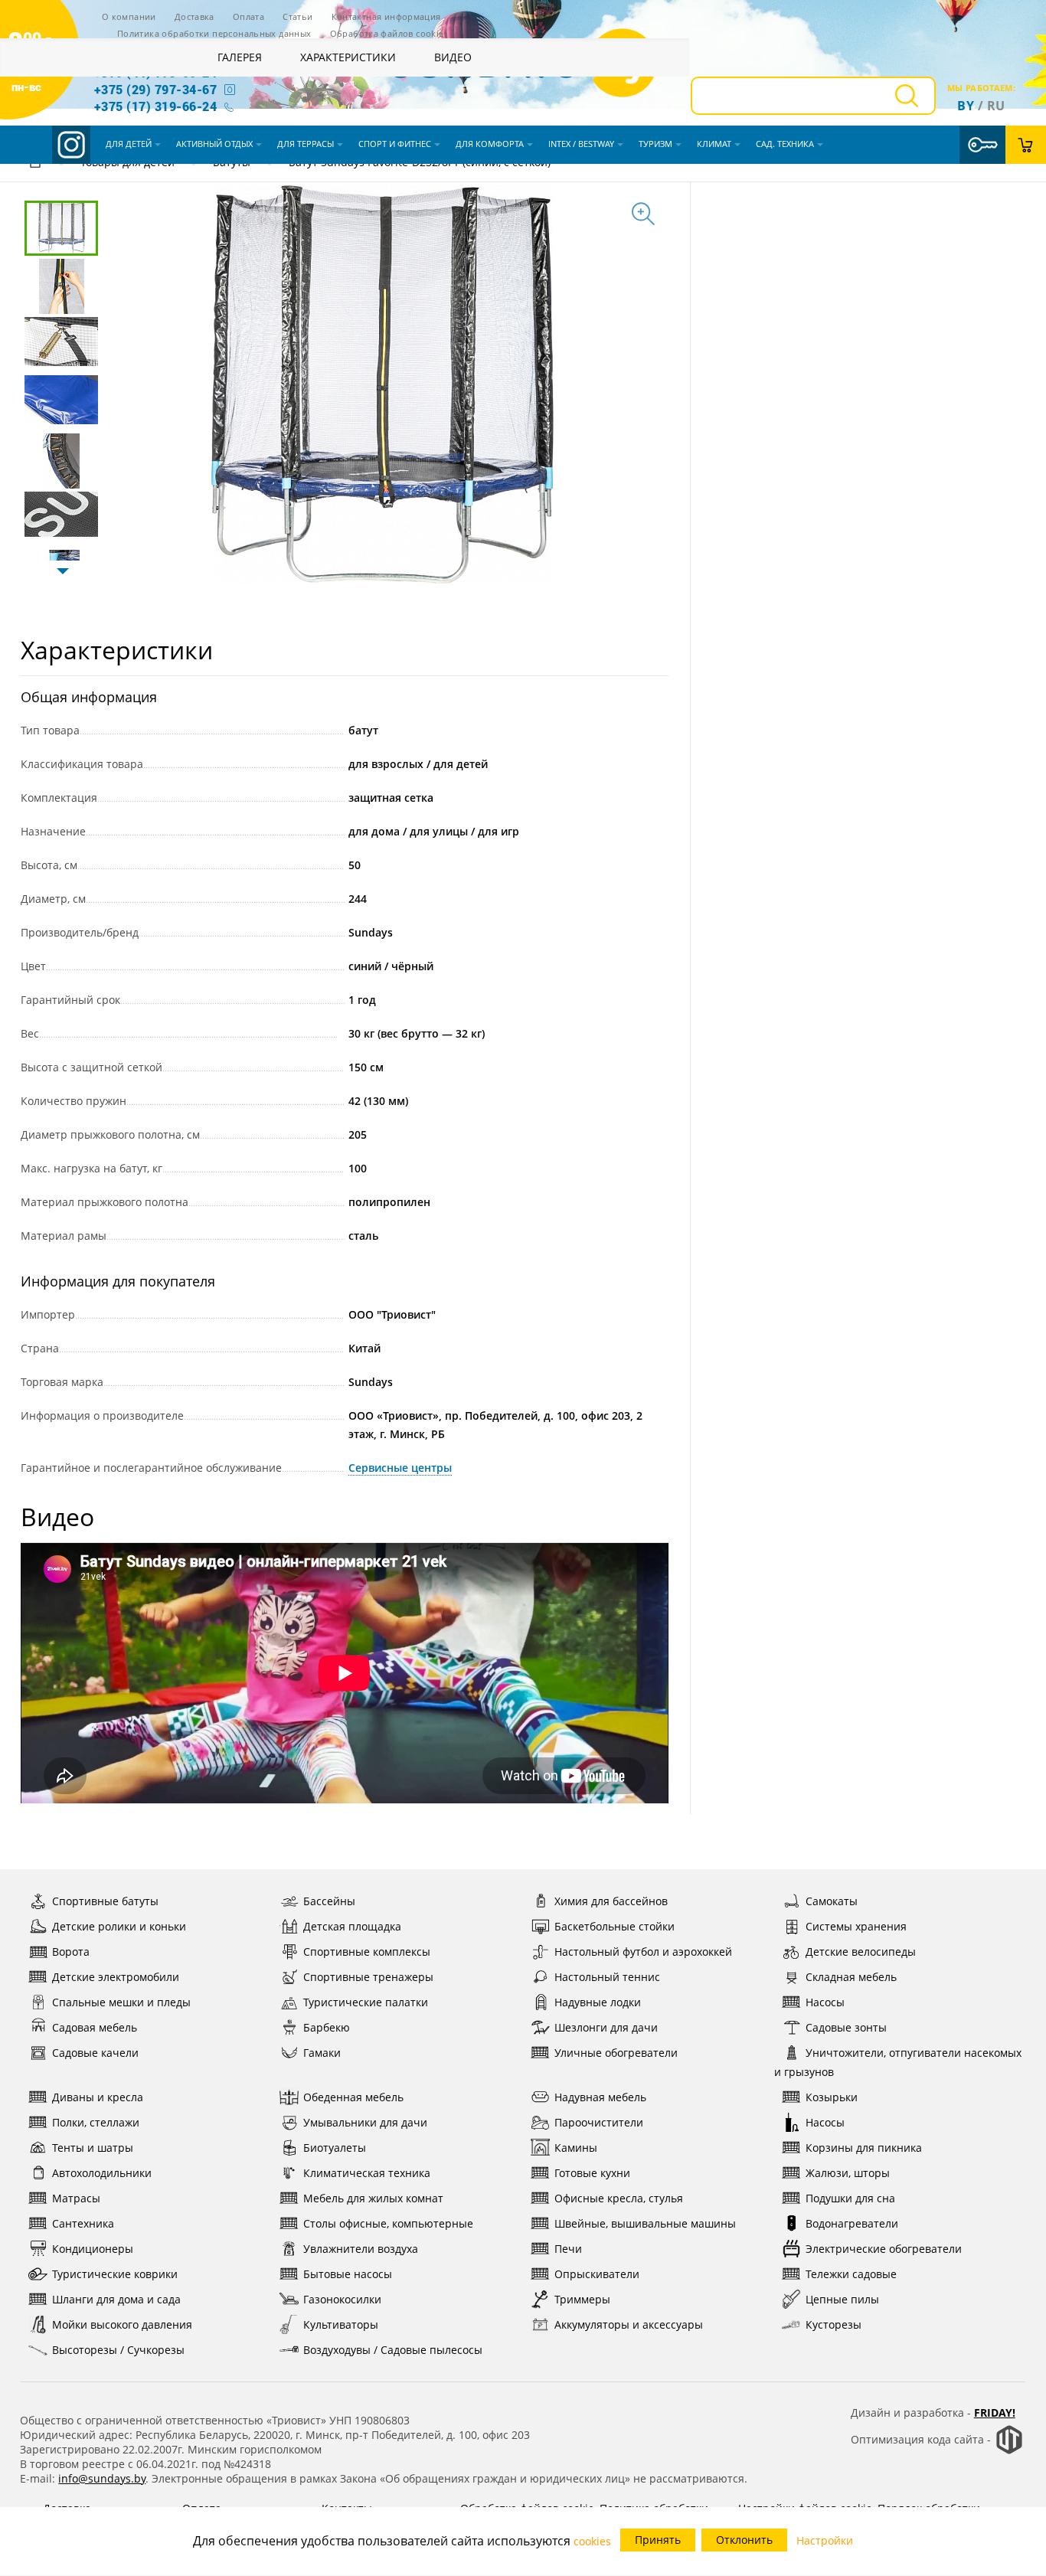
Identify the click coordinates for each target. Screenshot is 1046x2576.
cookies (592, 2541)
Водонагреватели (852, 2223)
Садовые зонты (846, 2027)
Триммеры (582, 2299)
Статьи (297, 16)
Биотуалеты (335, 2148)
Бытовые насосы (348, 2274)
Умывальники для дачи (365, 2122)
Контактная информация (386, 16)
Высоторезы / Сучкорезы (118, 2350)
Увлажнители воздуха (361, 2249)
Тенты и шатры (93, 2148)
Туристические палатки (366, 2002)
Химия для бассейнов (611, 1901)
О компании (129, 16)
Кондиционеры (93, 2249)
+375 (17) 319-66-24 (155, 106)
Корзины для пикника (864, 2148)
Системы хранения (856, 1926)
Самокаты (832, 1901)
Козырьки (832, 2097)
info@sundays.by (102, 2478)
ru (996, 106)
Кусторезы (834, 2324)
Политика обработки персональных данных (214, 33)
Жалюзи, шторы (848, 2173)
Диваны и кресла (98, 2097)
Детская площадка (352, 1926)
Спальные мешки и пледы (121, 2002)
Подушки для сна (850, 2198)
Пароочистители (599, 2122)
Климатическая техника (367, 2173)
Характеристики (348, 57)
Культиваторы (341, 2324)
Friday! (995, 2413)
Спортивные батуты (105, 1901)
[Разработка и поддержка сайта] (1009, 2451)
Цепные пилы (842, 2299)
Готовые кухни (592, 2173)
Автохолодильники (102, 2173)
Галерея (240, 57)
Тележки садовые (851, 2274)
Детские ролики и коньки (119, 1926)
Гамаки (322, 2053)
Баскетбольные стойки (615, 1926)
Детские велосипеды (861, 1952)
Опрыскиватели (597, 2274)
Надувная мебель (600, 2097)
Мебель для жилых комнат (373, 2198)
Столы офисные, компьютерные (388, 2223)
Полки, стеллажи (96, 2122)
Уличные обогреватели (616, 2053)
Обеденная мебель (353, 2097)
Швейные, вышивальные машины (645, 2223)
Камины (576, 2148)
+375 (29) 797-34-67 (155, 89)
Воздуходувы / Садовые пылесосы (393, 2350)
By (966, 106)
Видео (453, 57)
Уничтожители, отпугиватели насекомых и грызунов (898, 2062)
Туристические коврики (115, 2274)
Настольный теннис (607, 1977)
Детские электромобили (116, 1977)
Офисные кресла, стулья (619, 2198)
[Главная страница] (35, 164)
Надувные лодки (598, 2002)
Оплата (248, 16)
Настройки (825, 2540)
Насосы (825, 2002)
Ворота (71, 1952)
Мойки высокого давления (122, 2324)
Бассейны (329, 1901)
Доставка (194, 16)
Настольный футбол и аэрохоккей (643, 1952)
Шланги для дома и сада (116, 2299)
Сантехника (83, 2223)
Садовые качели (95, 2053)
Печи (568, 2249)
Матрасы (76, 2198)
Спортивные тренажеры (368, 1977)
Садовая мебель (95, 2027)
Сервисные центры (400, 1468)
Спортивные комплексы (367, 1952)
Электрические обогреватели (884, 2249)
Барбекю (327, 2027)
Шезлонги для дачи (606, 2027)
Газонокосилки (342, 2299)
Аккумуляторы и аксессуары (629, 2324)
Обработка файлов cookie (387, 33)
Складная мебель (851, 1977)
